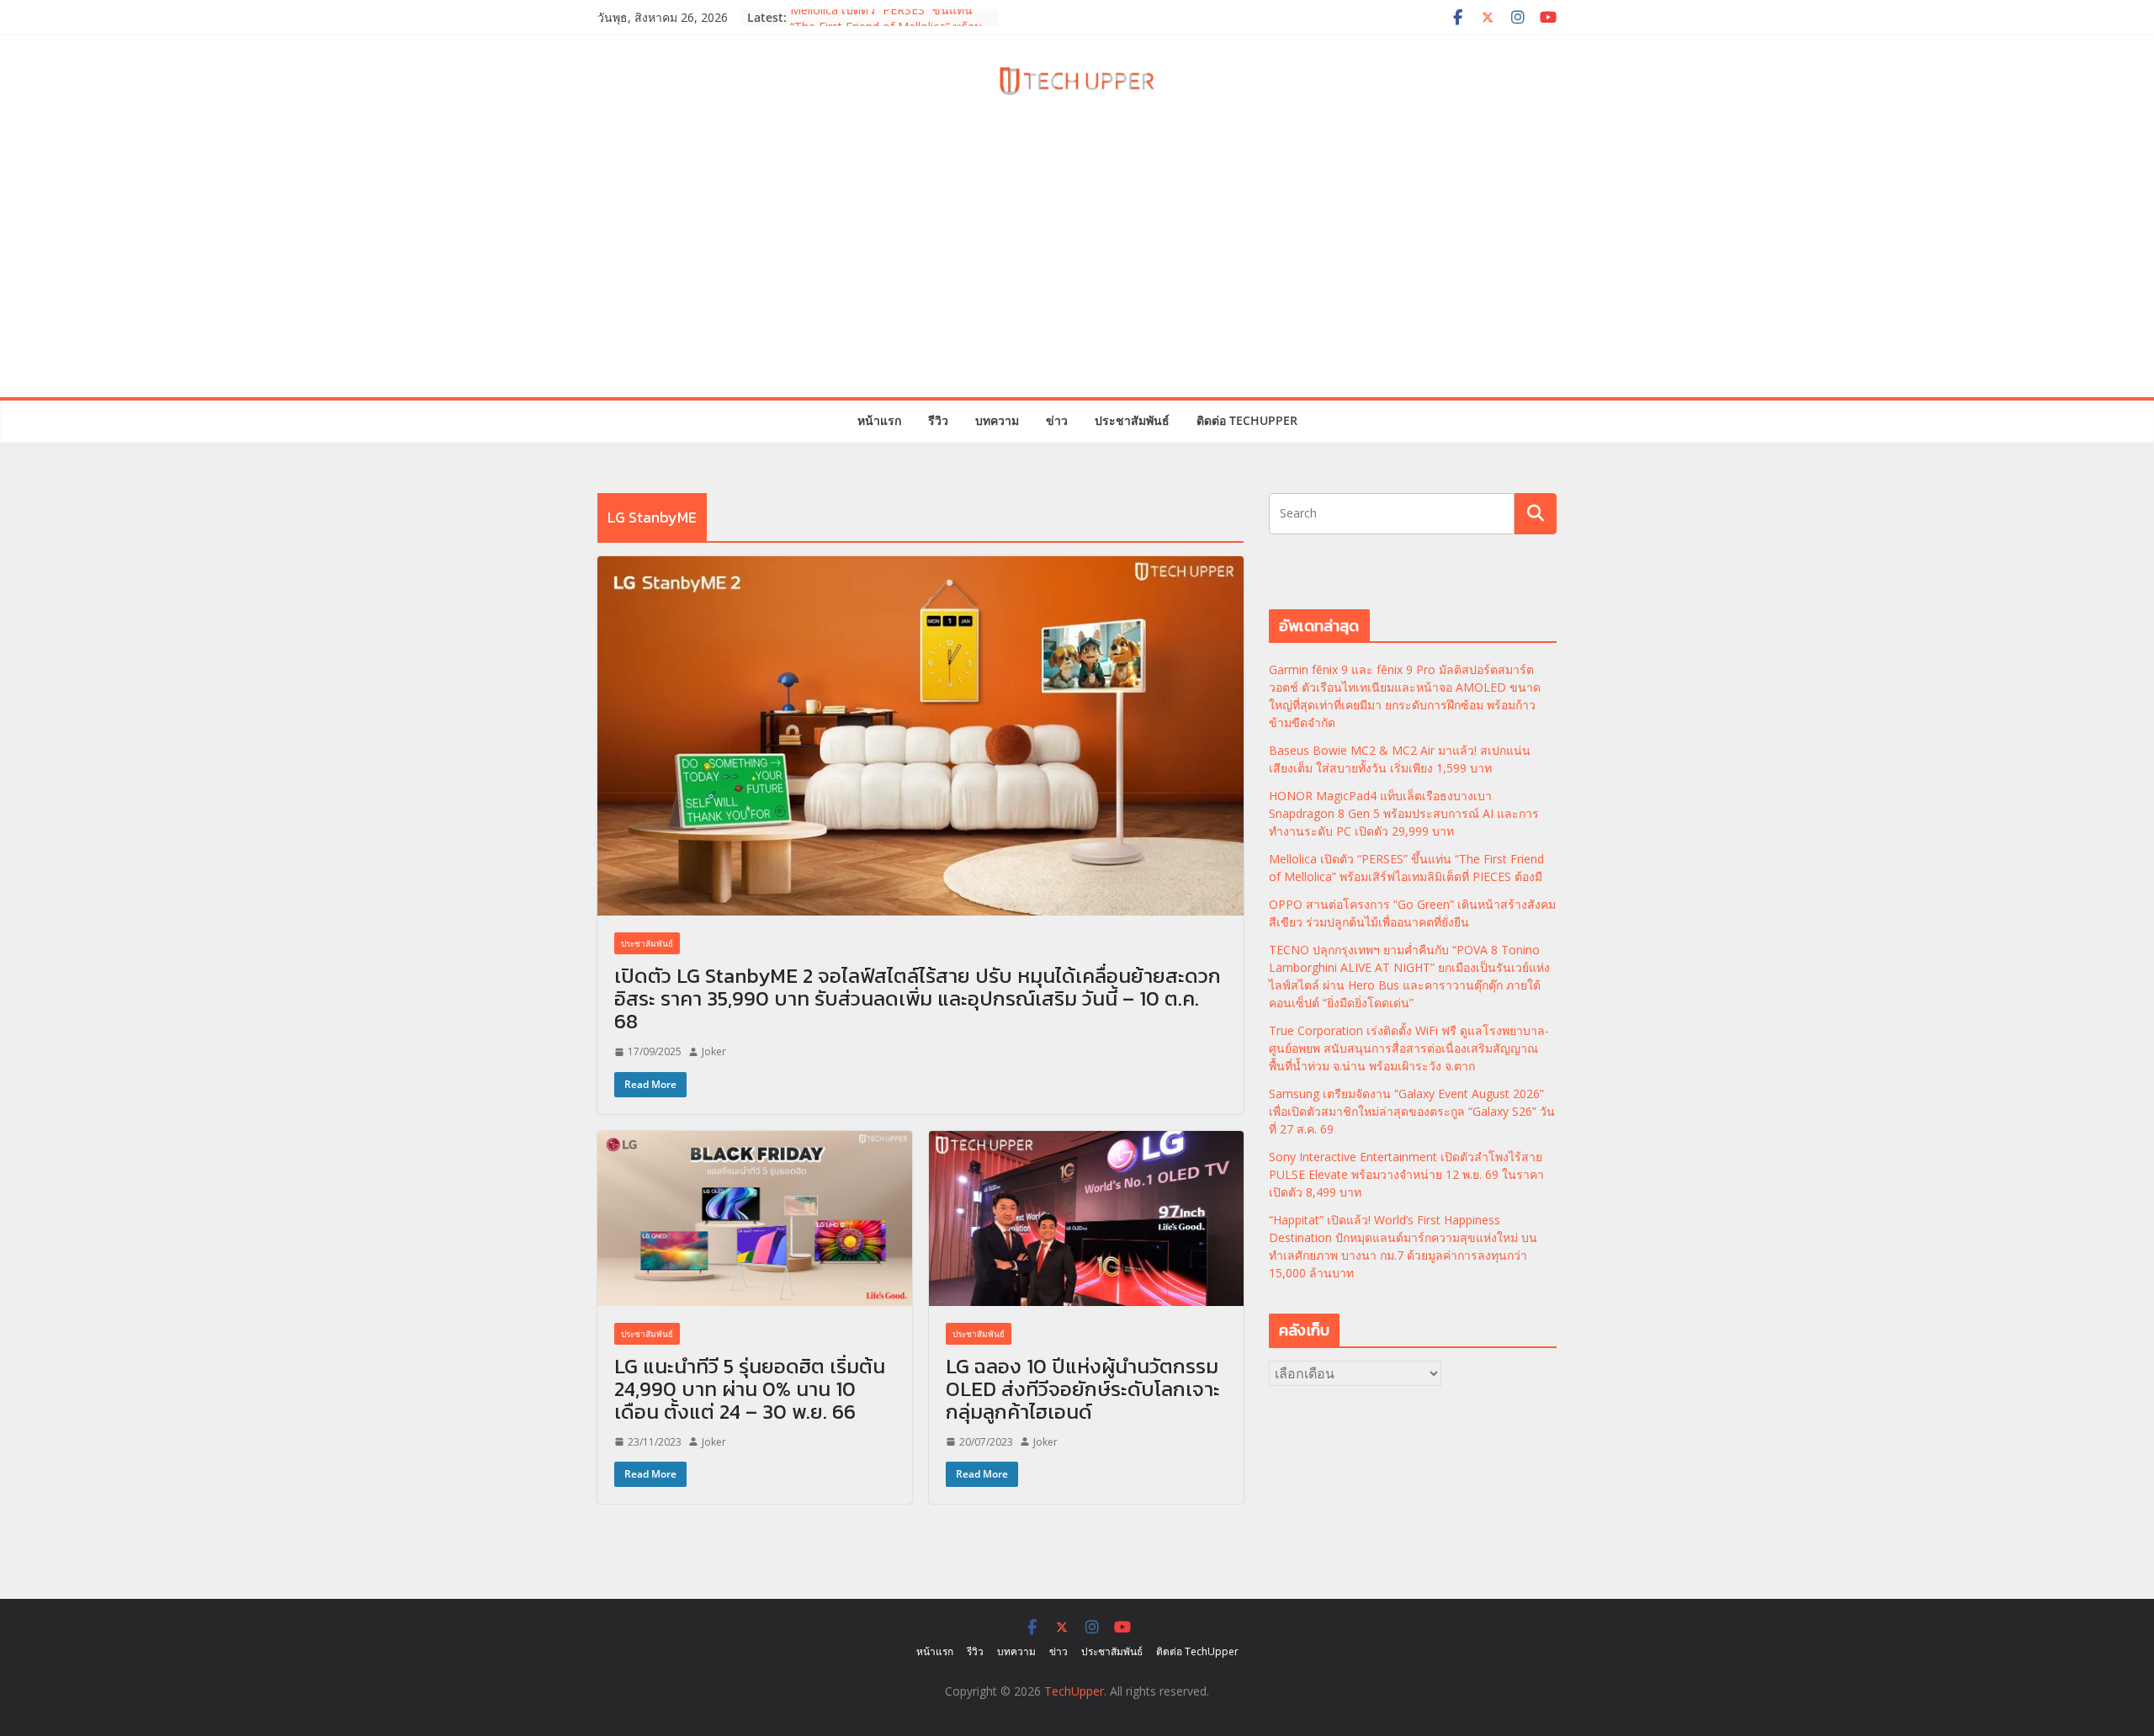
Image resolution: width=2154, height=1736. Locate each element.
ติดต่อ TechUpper (1247, 420)
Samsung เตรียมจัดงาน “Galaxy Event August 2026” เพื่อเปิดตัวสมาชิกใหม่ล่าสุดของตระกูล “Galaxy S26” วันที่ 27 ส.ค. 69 (1412, 1111)
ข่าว (1057, 420)
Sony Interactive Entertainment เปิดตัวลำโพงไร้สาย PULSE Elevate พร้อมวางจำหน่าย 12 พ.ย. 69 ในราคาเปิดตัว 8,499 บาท (1406, 1174)
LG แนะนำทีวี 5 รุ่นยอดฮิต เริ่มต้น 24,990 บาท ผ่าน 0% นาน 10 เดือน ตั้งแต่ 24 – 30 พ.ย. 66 (750, 1389)
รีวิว (938, 420)
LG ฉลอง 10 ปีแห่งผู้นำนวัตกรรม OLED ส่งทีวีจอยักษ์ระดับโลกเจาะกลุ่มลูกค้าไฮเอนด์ (1083, 1389)
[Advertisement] (1077, 271)
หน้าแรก (879, 420)
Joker (714, 1051)
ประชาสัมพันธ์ (1132, 420)
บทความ (997, 420)
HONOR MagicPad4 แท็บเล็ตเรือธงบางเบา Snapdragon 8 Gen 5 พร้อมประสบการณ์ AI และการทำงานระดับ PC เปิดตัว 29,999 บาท (1404, 813)
